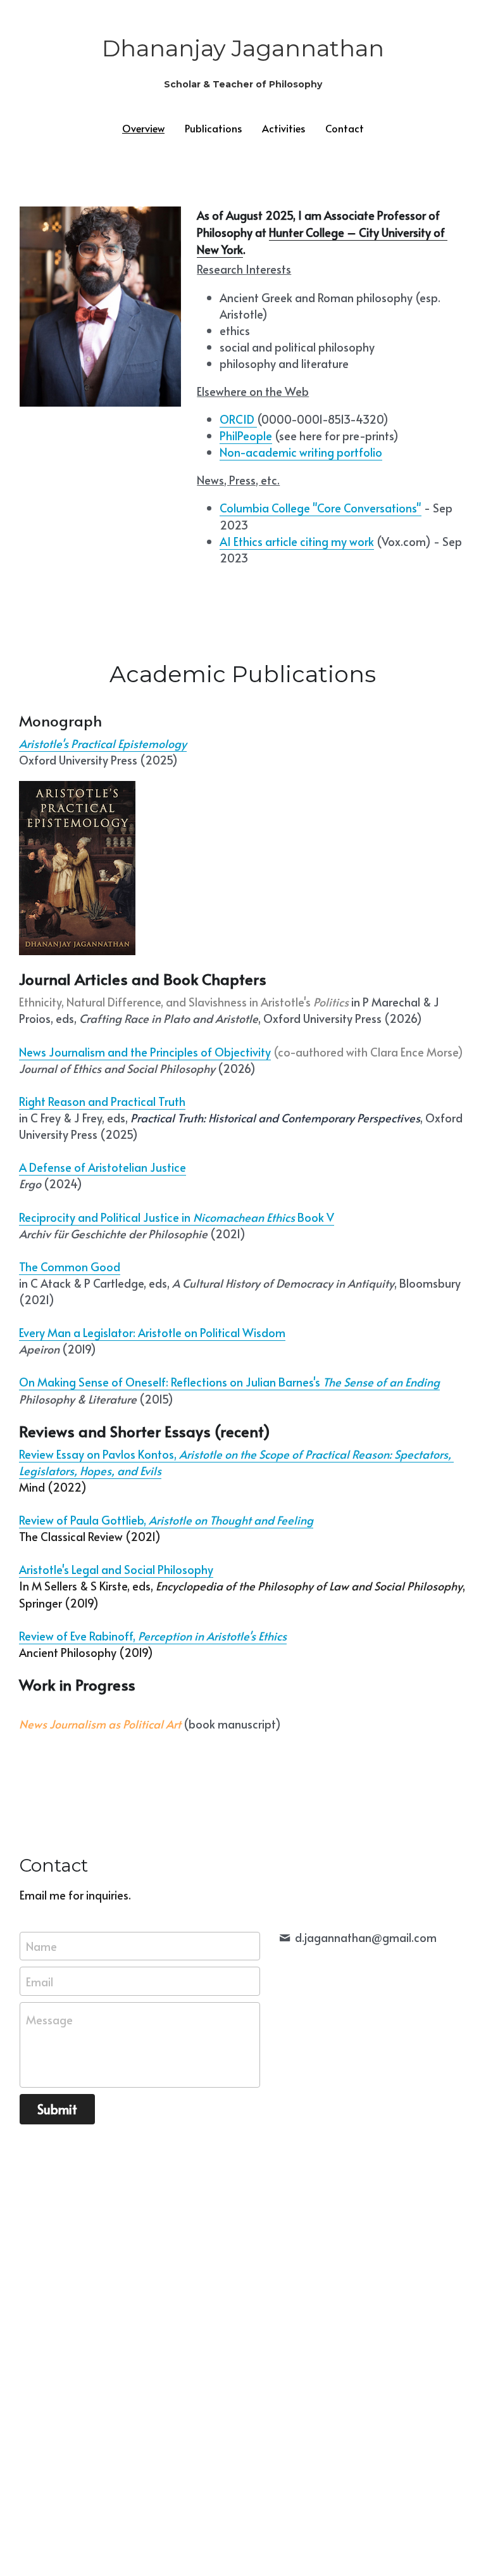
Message (49, 2020)
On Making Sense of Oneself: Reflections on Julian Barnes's (171, 1382)
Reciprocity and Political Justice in (106, 1217)
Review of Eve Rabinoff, (78, 1636)
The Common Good (70, 1266)
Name (41, 1946)
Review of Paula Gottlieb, (84, 1520)
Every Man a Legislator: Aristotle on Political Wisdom (152, 1332)
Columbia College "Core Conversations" (321, 508)
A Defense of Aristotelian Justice (103, 1167)
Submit (57, 2109)
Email (40, 1982)
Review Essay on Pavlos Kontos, (99, 1454)
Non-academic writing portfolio (301, 452)
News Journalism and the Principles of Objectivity (145, 1052)
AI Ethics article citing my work (297, 541)
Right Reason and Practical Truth (102, 1101)
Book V (316, 1217)
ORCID (237, 419)
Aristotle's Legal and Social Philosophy (116, 1569)
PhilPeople (246, 435)
